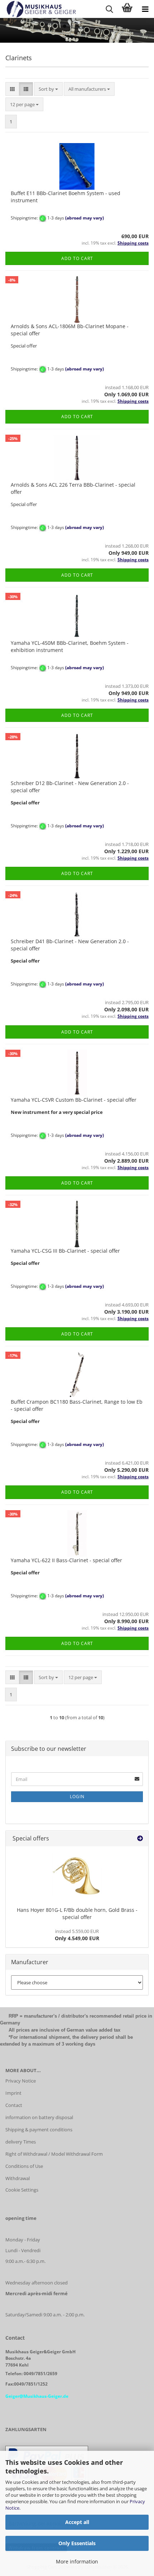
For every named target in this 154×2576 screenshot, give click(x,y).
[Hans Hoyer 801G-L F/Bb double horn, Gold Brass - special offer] (77, 1875)
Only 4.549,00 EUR (77, 1935)
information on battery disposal (39, 2117)
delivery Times (21, 2142)
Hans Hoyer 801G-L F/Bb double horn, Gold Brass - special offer (77, 1913)
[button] (12, 89)
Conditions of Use (24, 2166)
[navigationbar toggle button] (145, 9)
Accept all (77, 2522)
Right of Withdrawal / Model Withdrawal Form (54, 2154)
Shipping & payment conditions (39, 2130)
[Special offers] (140, 1838)
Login (77, 1797)
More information (77, 2561)
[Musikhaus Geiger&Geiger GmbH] (38, 9)
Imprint (13, 2093)
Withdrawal (18, 2178)
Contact (14, 2105)
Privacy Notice (21, 2081)
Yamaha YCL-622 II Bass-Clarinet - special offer (66, 1560)
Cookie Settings (22, 2190)
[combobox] (48, 89)
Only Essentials (77, 2543)
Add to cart (77, 258)
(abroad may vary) (85, 218)
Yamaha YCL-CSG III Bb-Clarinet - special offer (65, 1251)
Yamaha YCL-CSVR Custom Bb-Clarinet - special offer (74, 1100)
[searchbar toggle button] (109, 9)
